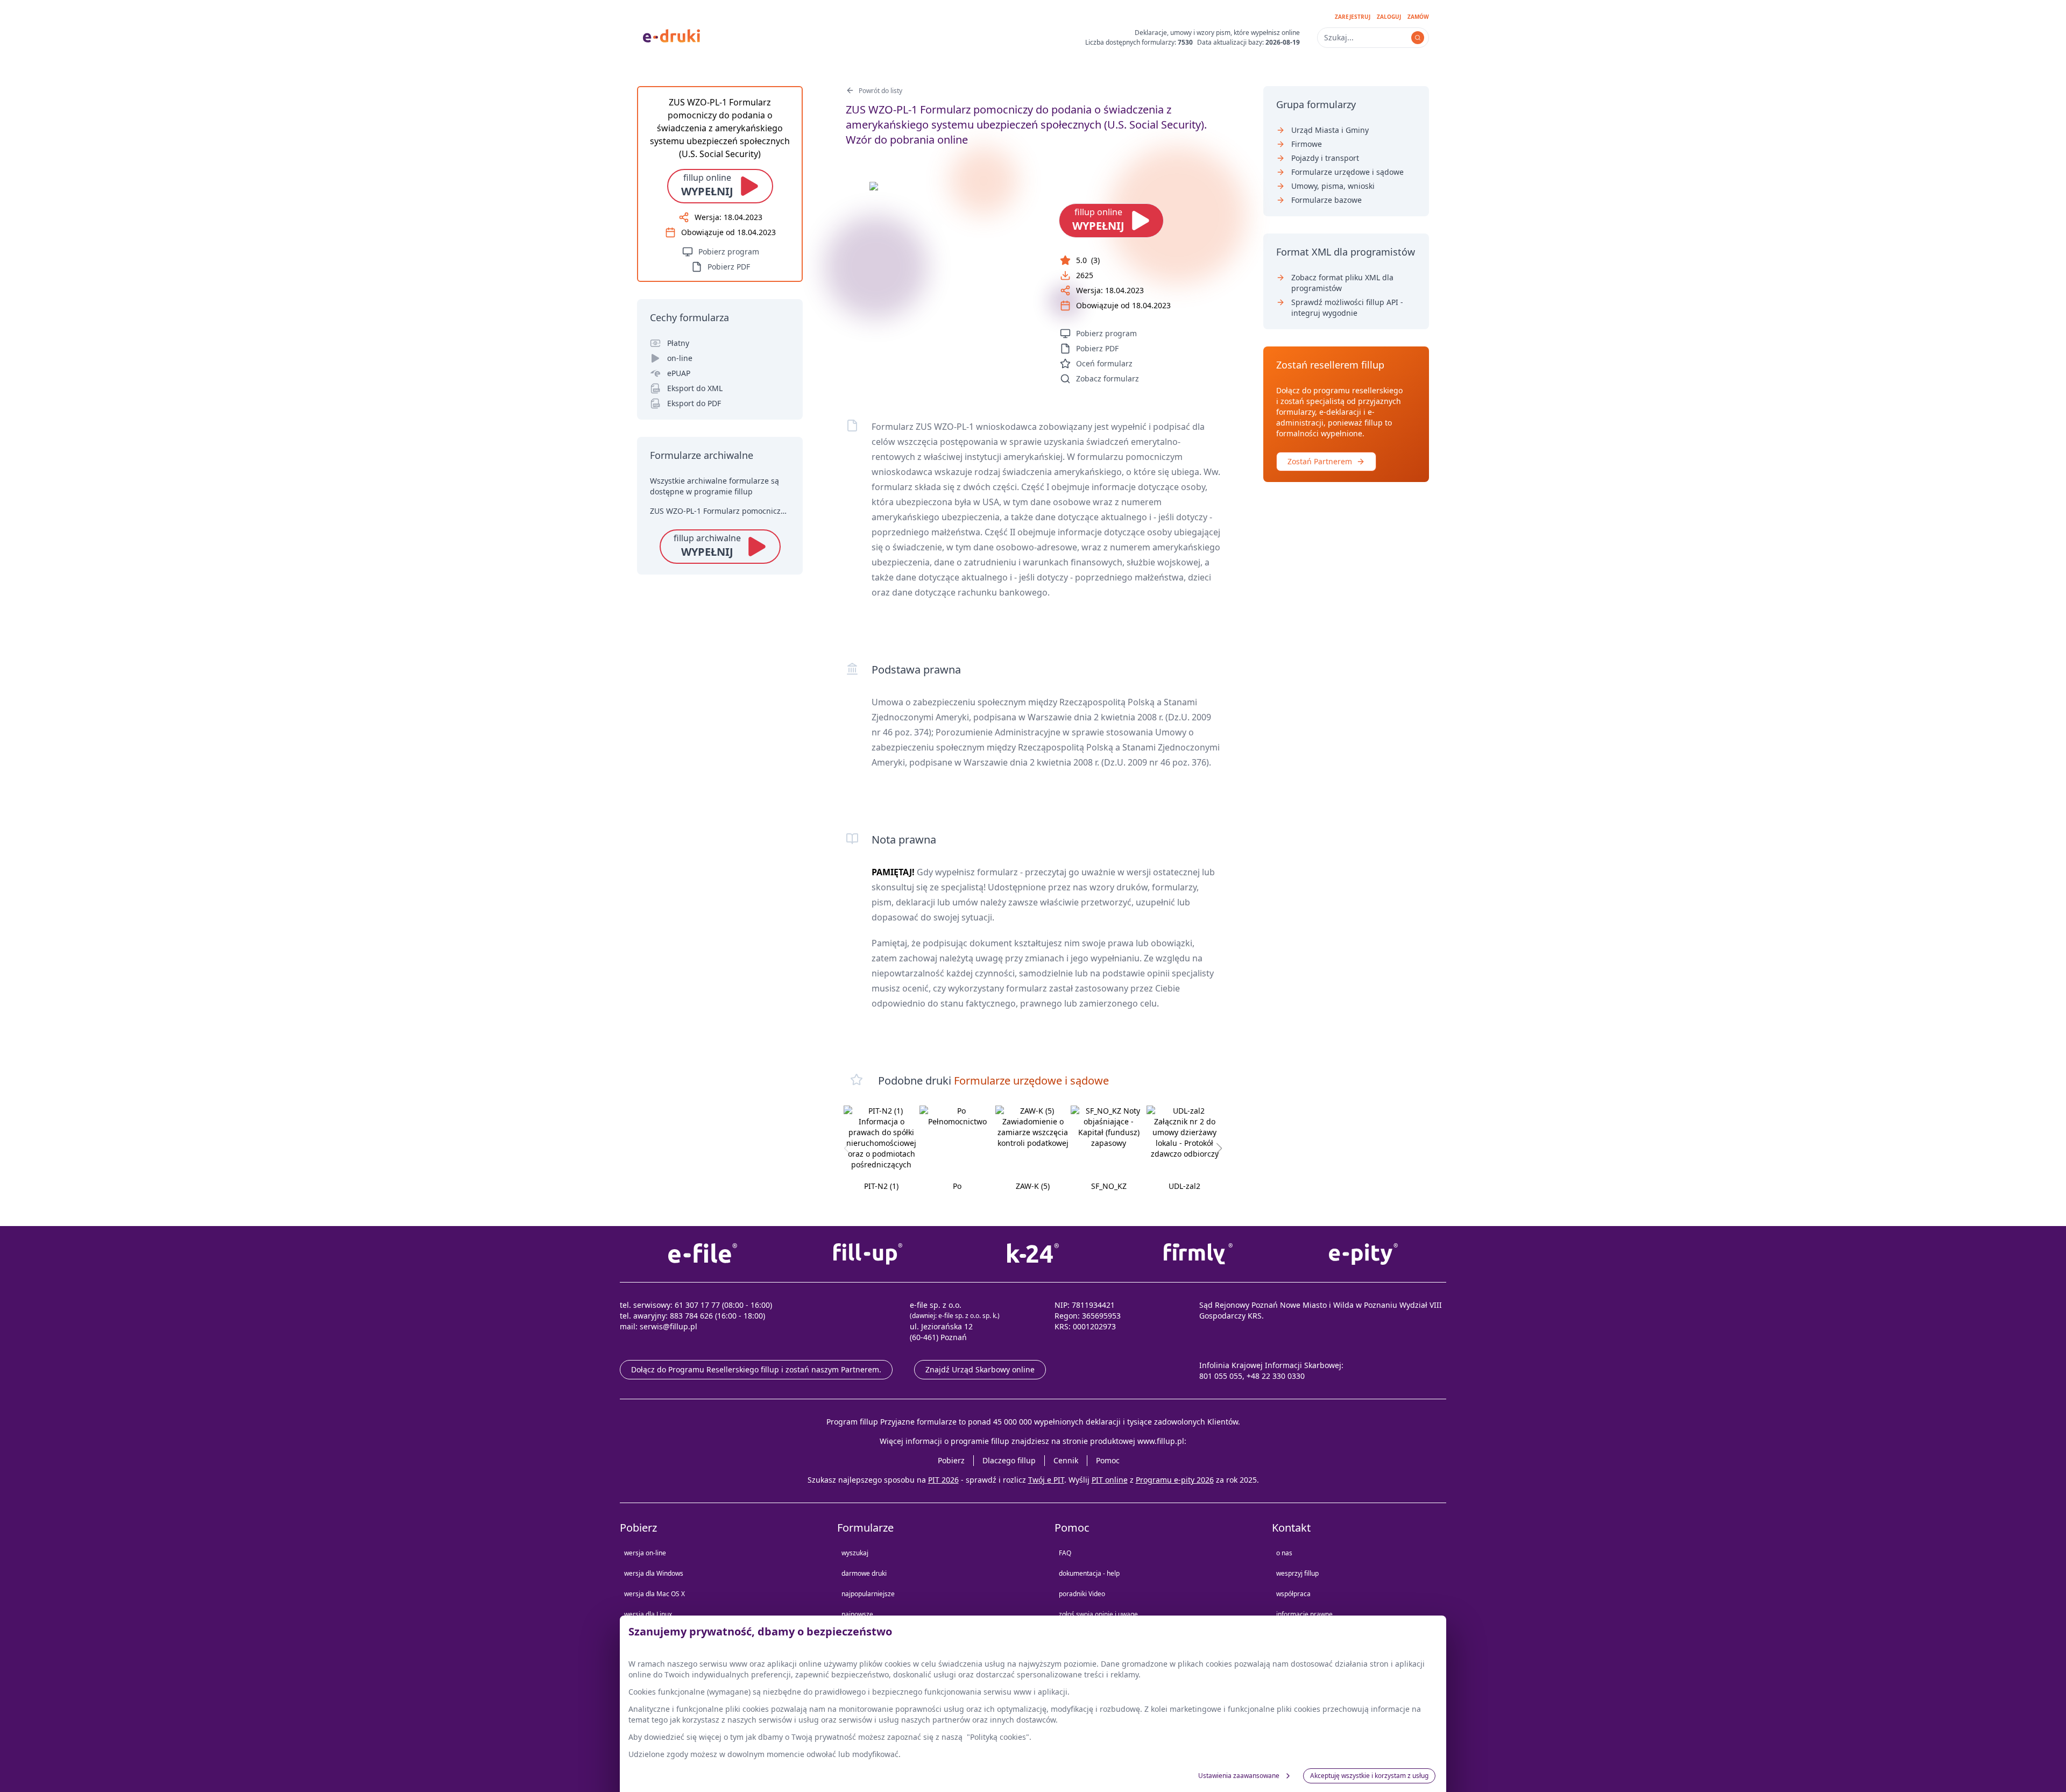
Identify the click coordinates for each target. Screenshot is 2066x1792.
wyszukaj (855, 1553)
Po (957, 1186)
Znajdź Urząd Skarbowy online (980, 1369)
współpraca (1293, 1594)
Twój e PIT (1046, 1480)
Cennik (1066, 1460)
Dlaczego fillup (1009, 1460)
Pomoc (1108, 1460)
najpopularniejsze (868, 1594)
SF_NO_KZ (1109, 1186)
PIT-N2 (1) (881, 1186)
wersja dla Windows (654, 1573)
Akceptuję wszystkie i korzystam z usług (1369, 1776)
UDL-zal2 (1184, 1186)
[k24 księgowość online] (1033, 1254)
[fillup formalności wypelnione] (868, 1254)
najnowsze (857, 1614)
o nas (1284, 1553)
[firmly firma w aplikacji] (1198, 1254)
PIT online (1110, 1480)
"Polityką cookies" (998, 1737)
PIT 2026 (943, 1480)
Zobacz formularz (1108, 378)
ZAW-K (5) (1033, 1186)
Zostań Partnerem (1320, 461)
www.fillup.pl (1161, 1441)
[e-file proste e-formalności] (702, 1254)
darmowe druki (864, 1573)
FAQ (1065, 1553)
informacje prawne (1304, 1614)
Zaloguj (1389, 17)
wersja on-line (645, 1553)
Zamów (1418, 17)
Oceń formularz (1104, 363)
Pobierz (951, 1460)
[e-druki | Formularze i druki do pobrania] (671, 35)
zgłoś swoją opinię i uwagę (1098, 1614)
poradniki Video (1082, 1594)
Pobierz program (1106, 333)
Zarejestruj (1353, 17)
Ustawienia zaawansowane (1239, 1776)
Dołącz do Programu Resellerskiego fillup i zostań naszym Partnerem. (756, 1369)
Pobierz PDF (1097, 348)
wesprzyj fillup (1297, 1573)
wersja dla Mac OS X (655, 1594)
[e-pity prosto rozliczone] (1364, 1254)
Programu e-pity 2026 (1175, 1480)
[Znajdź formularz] (1418, 38)
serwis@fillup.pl (668, 1326)
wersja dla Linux (648, 1614)
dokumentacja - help (1089, 1573)
